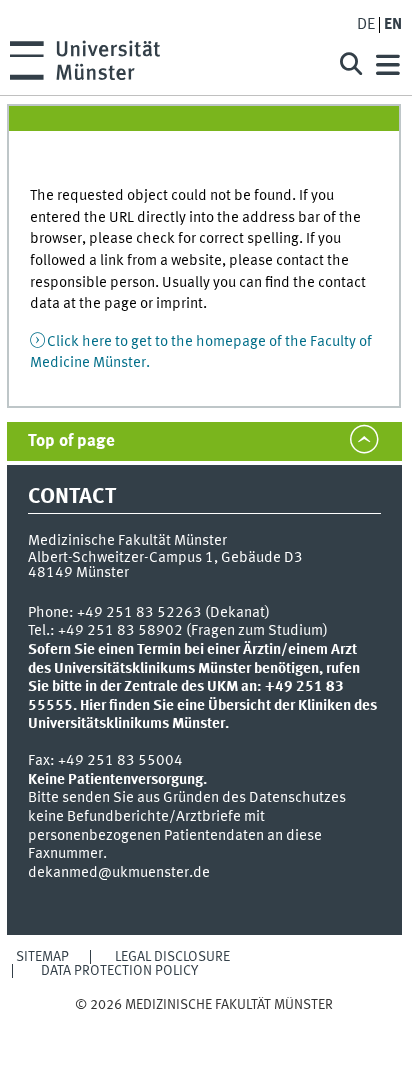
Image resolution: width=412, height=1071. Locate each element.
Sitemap (42, 957)
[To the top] (204, 1024)
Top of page (71, 441)
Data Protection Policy (119, 971)
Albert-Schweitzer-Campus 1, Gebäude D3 (165, 558)
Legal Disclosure (172, 957)
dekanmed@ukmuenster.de (119, 873)
